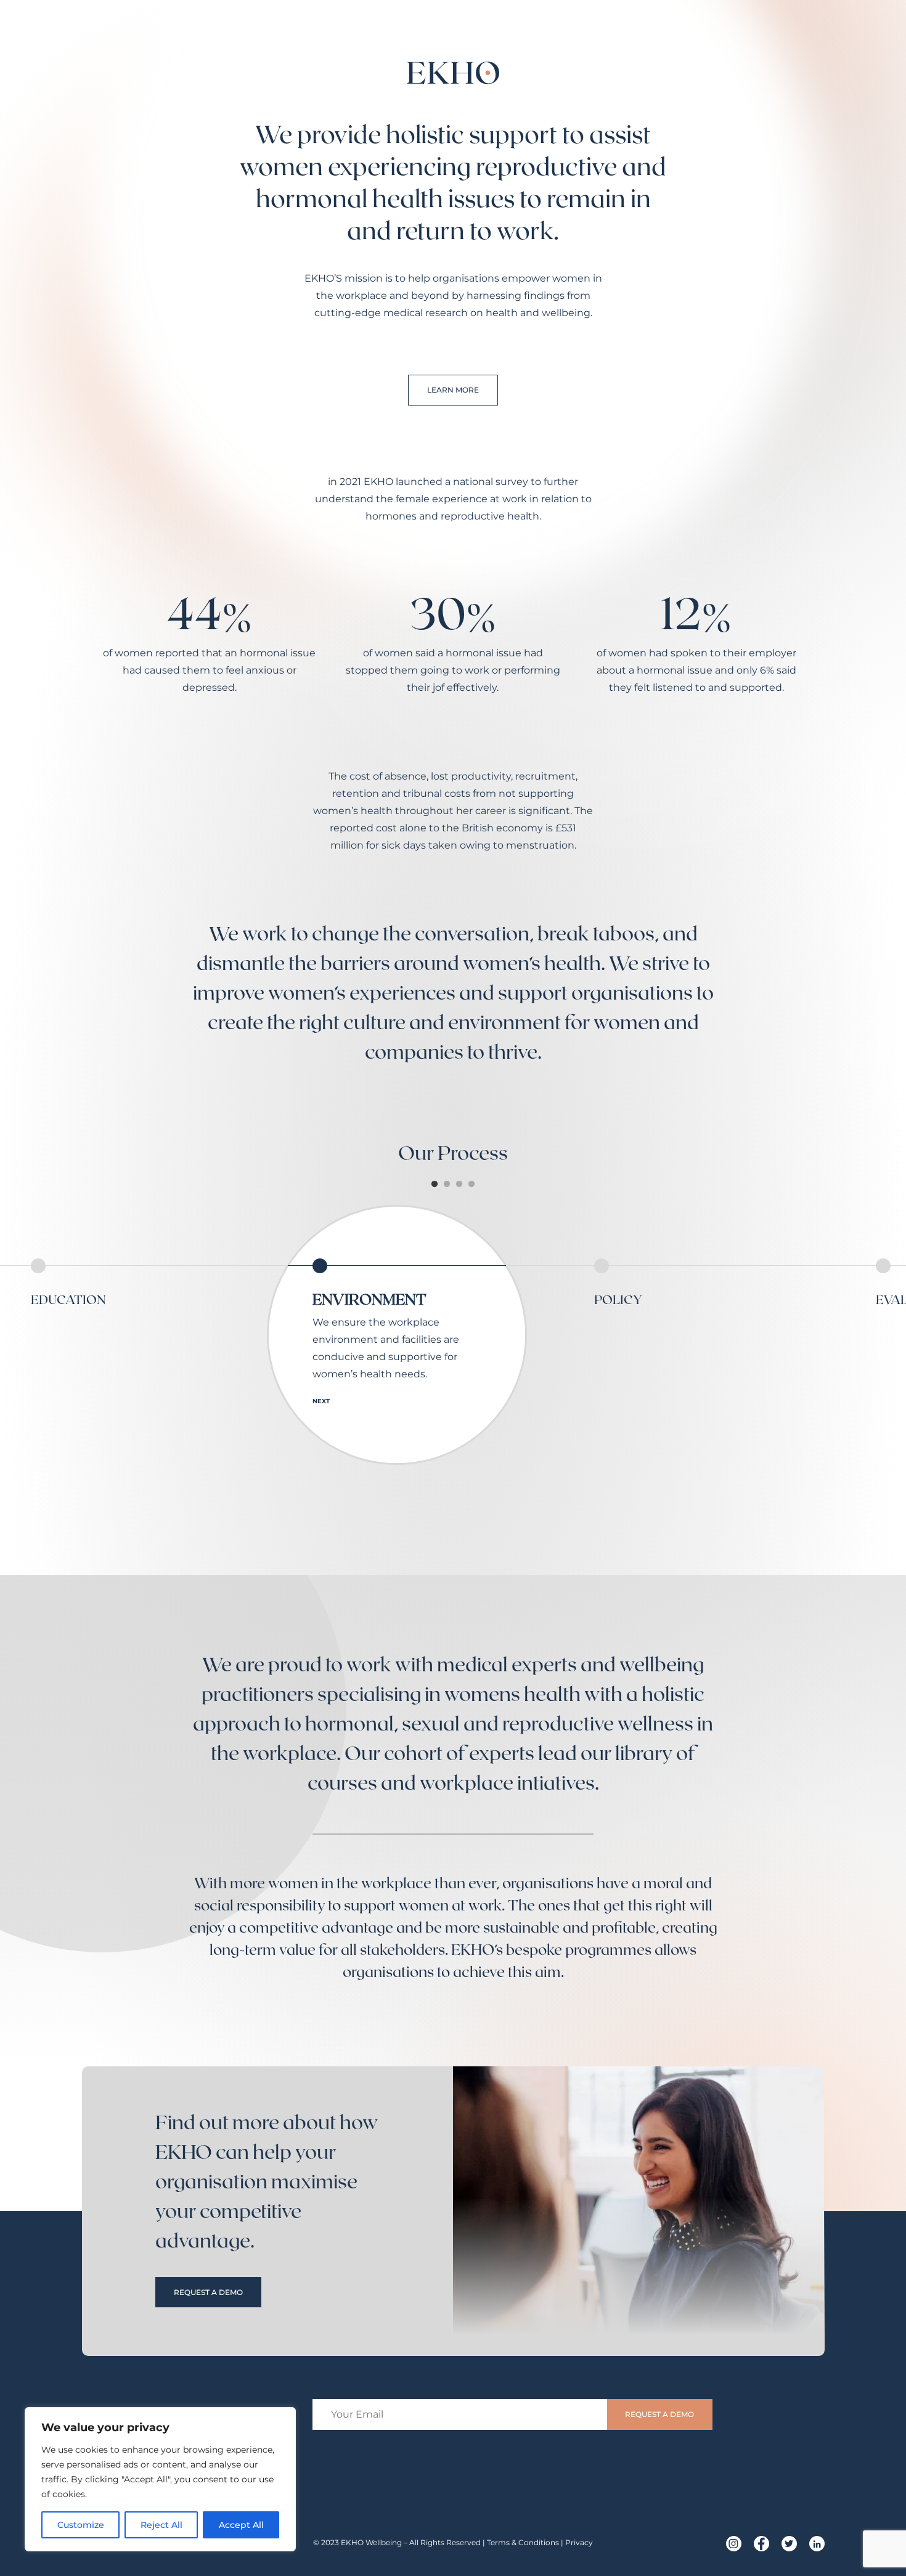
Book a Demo (784, 37)
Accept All (241, 2525)
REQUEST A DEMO (208, 2292)
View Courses (610, 37)
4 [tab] (471, 1184)
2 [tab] (447, 1184)
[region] (160, 2479)
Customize (81, 2525)
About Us (697, 37)
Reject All (161, 2525)
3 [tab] (459, 1184)
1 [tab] (435, 1184)
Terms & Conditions (523, 2542)
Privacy (579, 2542)
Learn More (453, 390)
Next (321, 1401)
